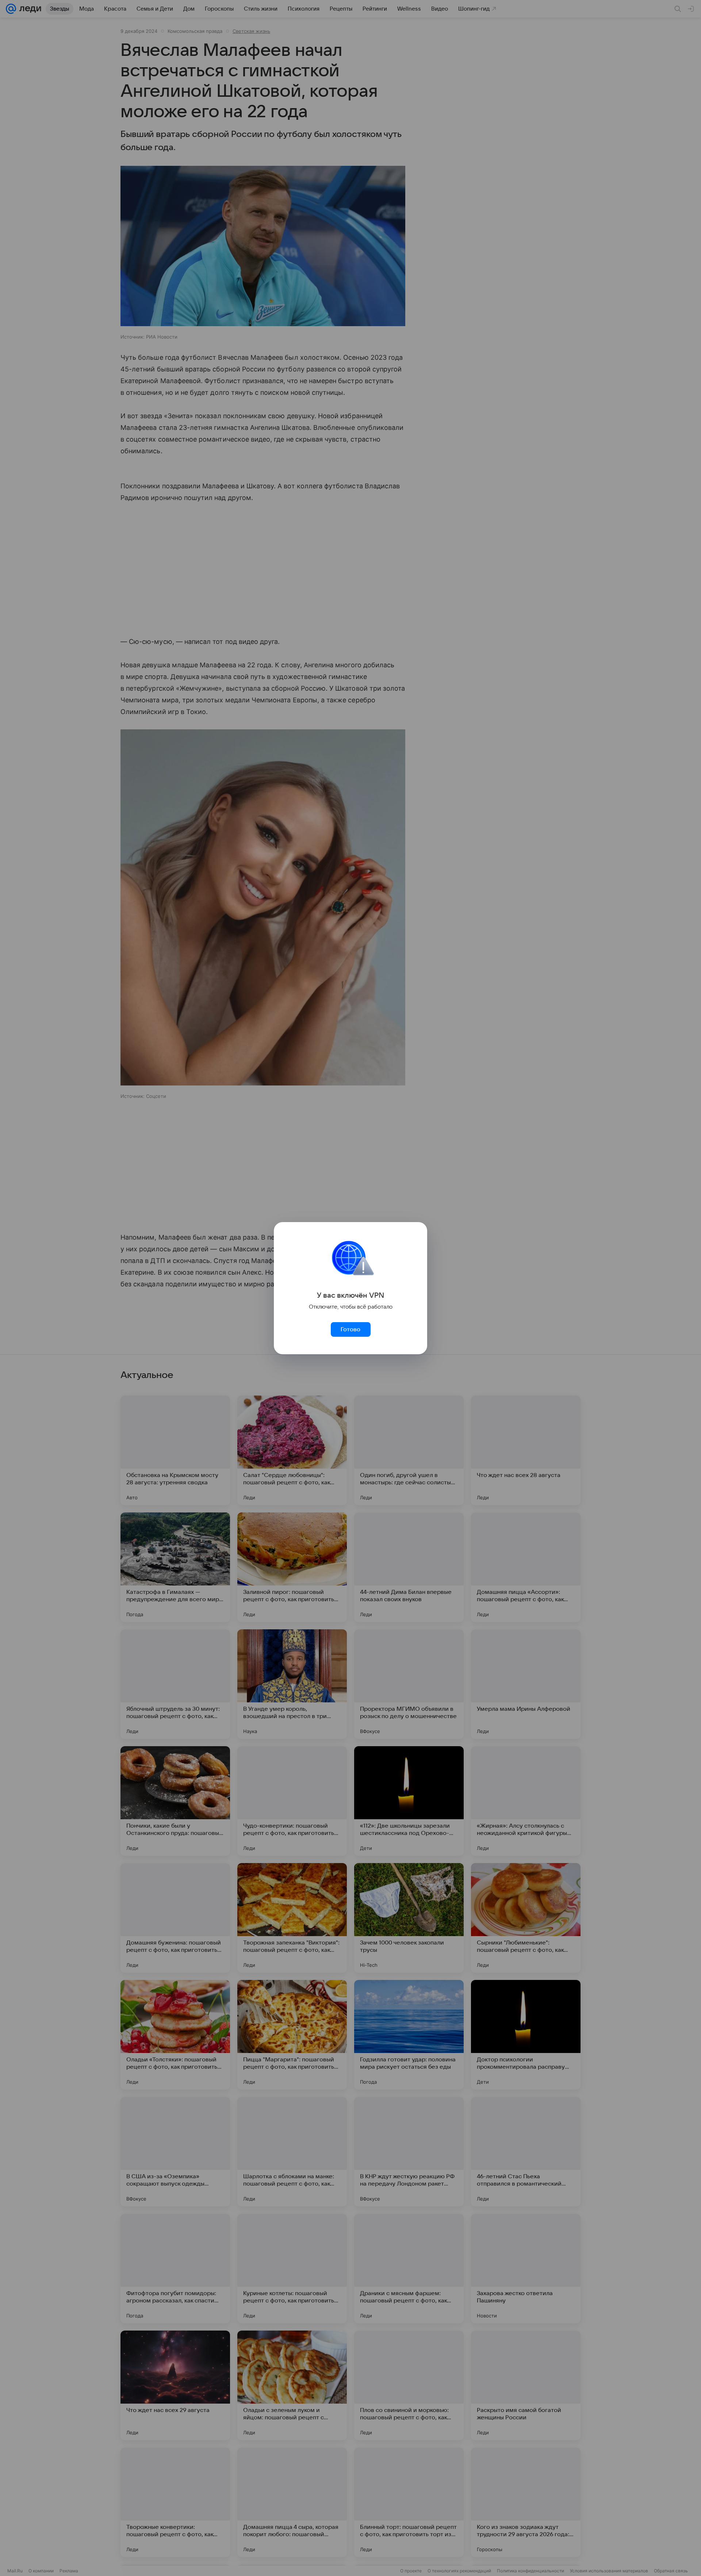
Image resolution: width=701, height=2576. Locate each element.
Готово (350, 1329)
